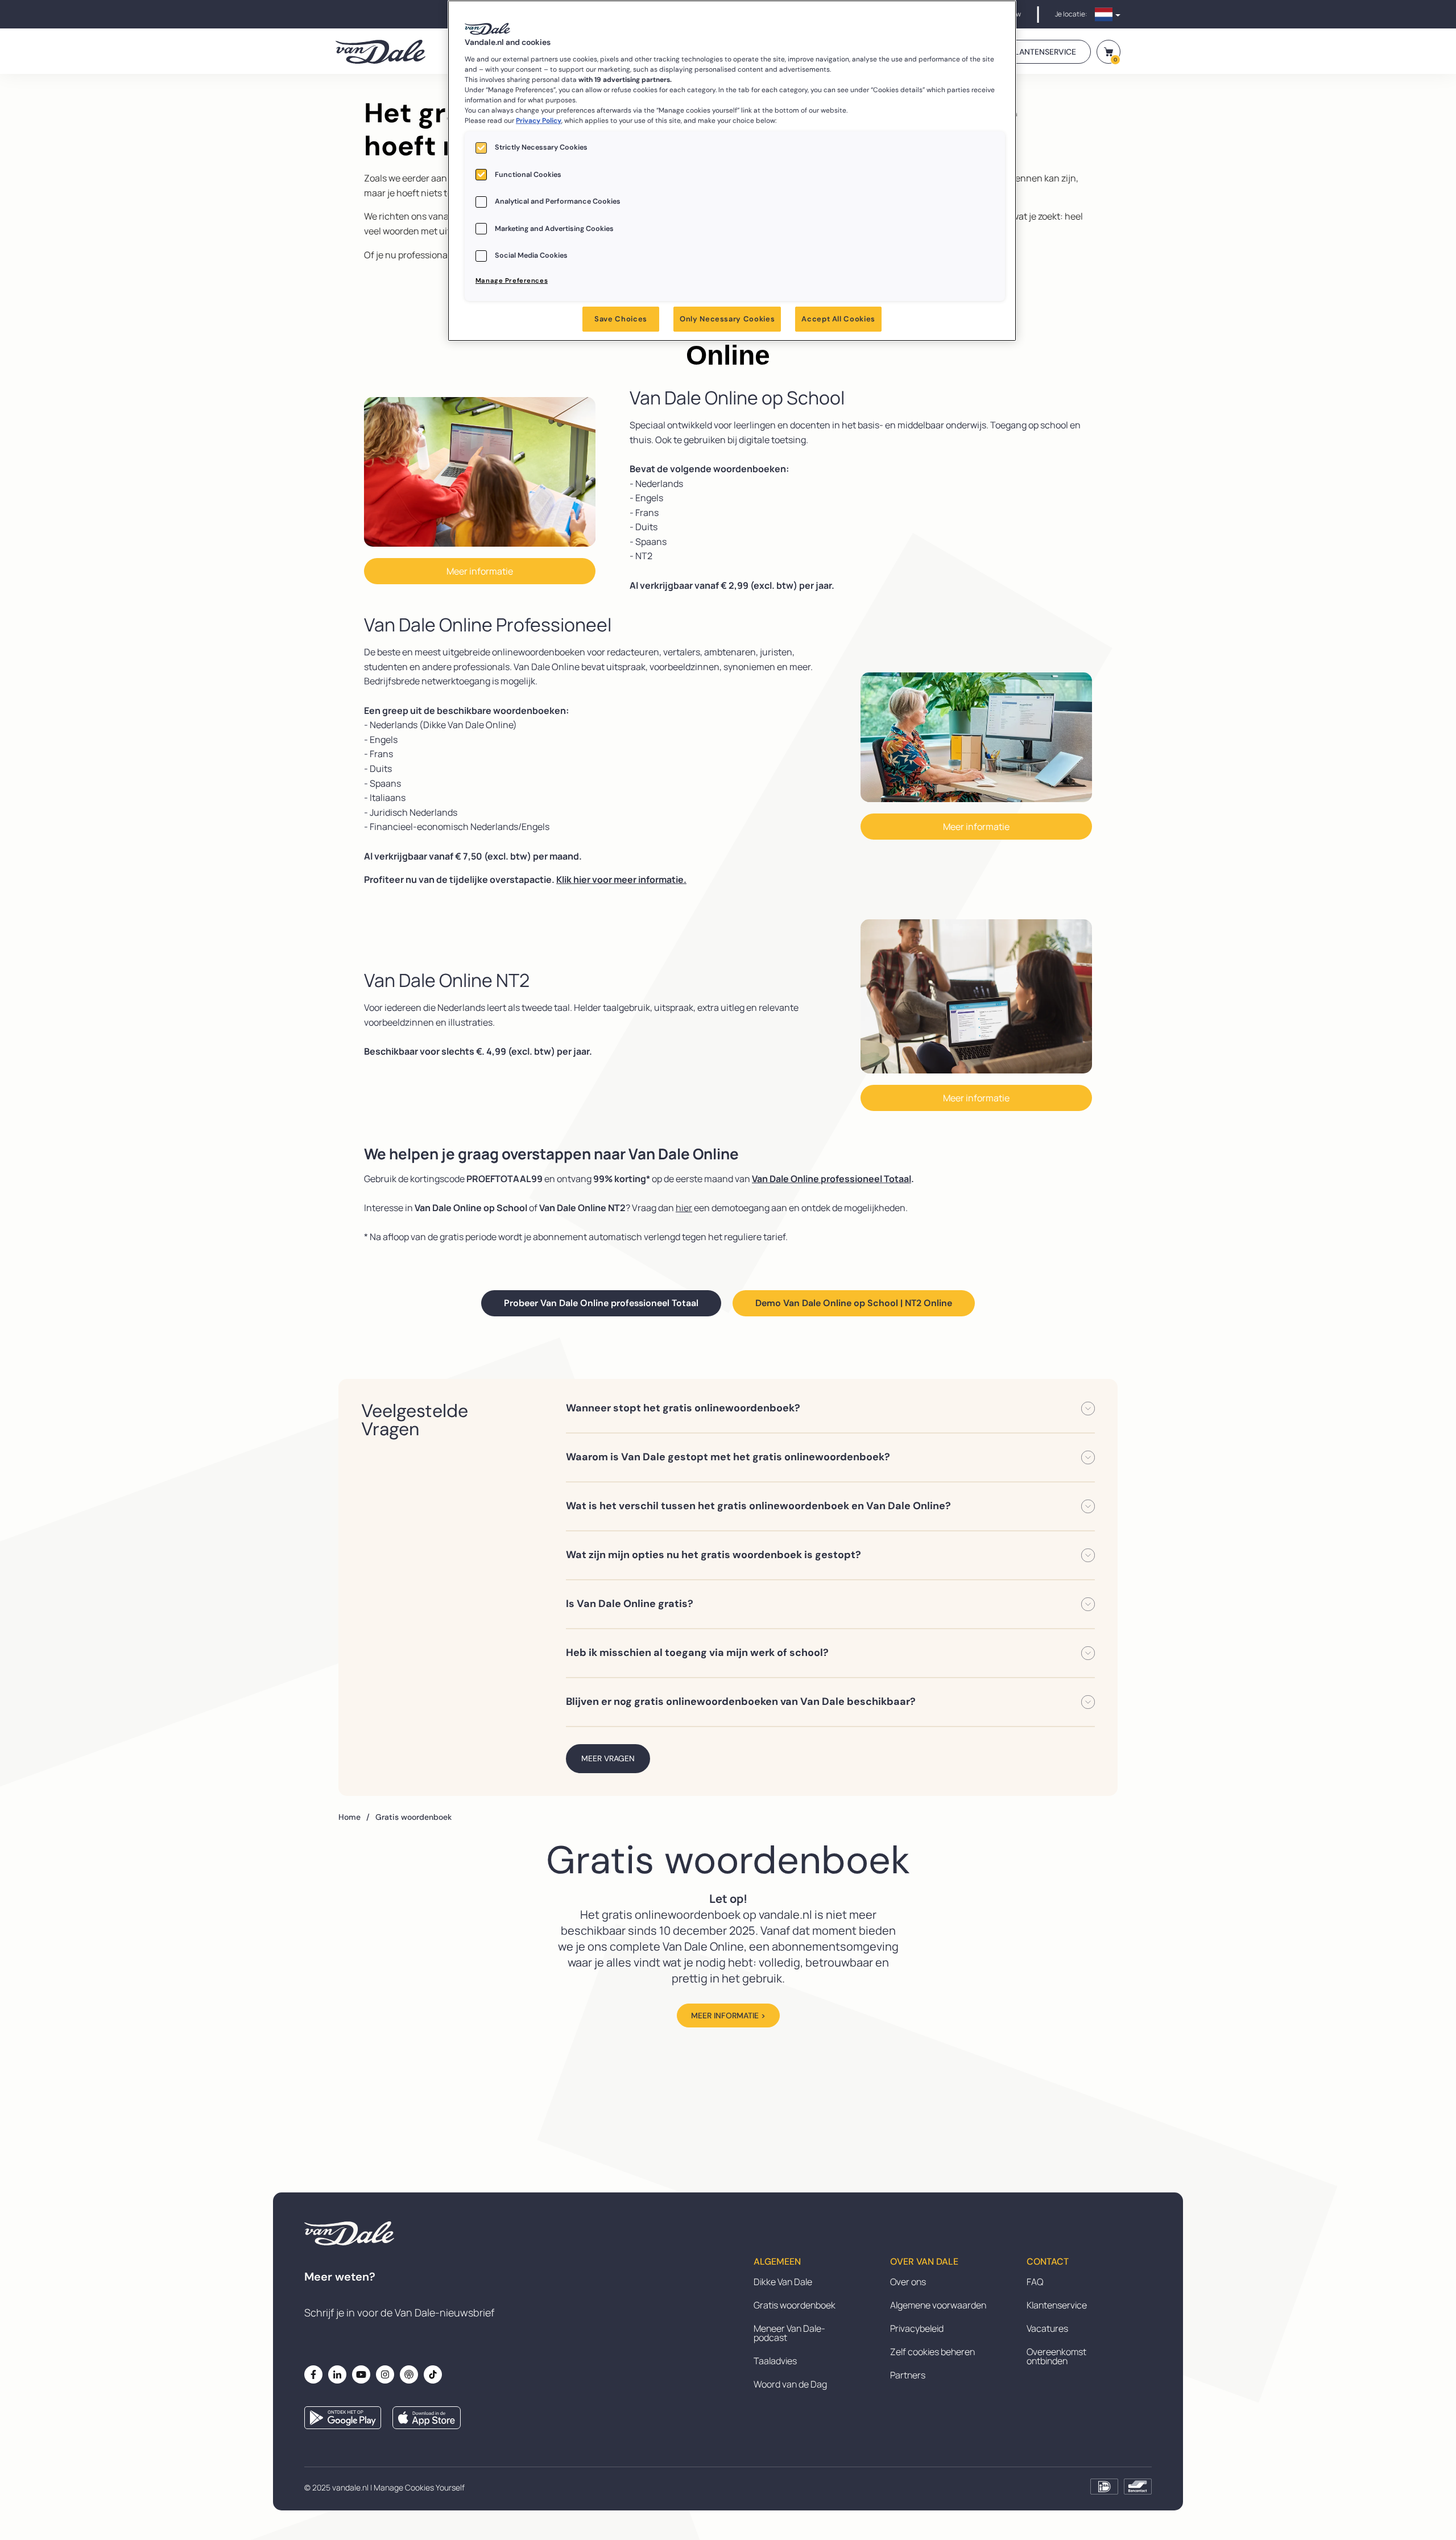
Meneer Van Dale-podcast (789, 2333)
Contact (1048, 2262)
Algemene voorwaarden (938, 2305)
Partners (908, 2375)
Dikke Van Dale (783, 2282)
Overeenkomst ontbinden (1056, 2356)
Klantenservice (1057, 2305)
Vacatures (1047, 2328)
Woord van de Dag (790, 2384)
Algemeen (777, 2262)
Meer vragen (608, 1758)
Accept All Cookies (838, 319)
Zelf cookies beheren (932, 2352)
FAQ (1035, 2282)
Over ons (908, 2282)
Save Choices (621, 319)
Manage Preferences (512, 281)
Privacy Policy (539, 121)
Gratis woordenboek (795, 2305)
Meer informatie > (728, 2016)
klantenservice (1043, 52)
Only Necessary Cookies (727, 319)
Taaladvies (775, 2361)
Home (354, 1817)
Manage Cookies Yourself (419, 2487)
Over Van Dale (924, 2262)
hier (684, 1208)
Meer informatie (480, 571)
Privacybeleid (917, 2328)
